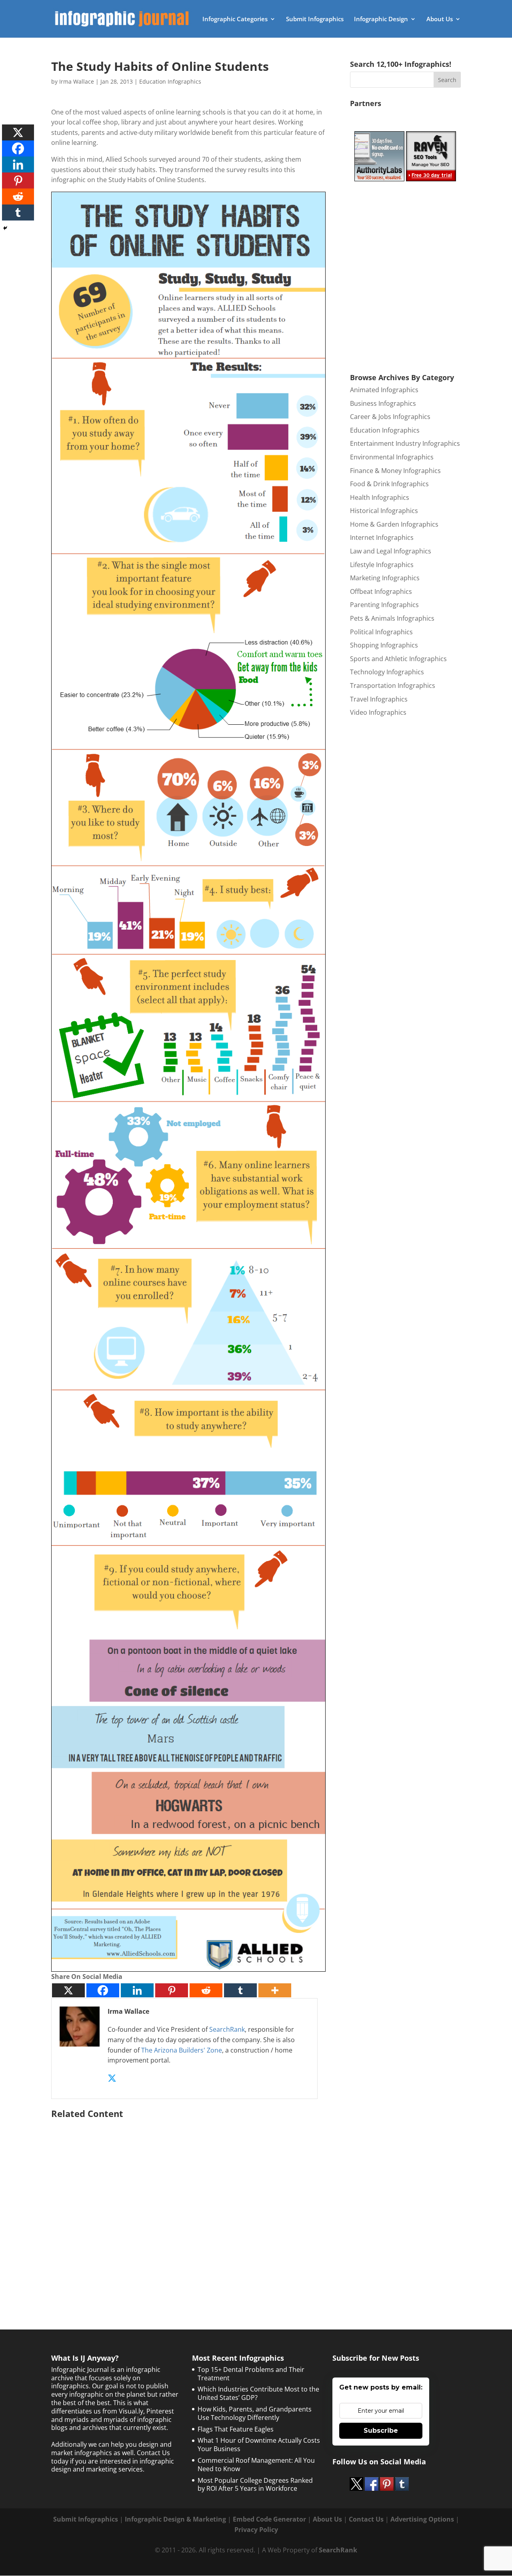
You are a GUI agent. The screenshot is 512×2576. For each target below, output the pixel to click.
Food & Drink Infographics (389, 484)
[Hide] (5, 228)
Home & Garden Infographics (394, 524)
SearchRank (227, 2029)
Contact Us (366, 2519)
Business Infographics (383, 403)
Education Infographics (170, 81)
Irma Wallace (77, 81)
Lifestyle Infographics (382, 565)
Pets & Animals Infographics (392, 618)
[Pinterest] (172, 1990)
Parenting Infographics (384, 605)
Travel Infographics (379, 699)
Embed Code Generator (269, 2519)
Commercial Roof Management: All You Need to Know (256, 2465)
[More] (275, 1990)
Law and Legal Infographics (391, 551)
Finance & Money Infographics (395, 471)
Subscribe (381, 2431)
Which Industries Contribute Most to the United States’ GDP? (258, 2393)
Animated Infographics (384, 390)
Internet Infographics (382, 537)
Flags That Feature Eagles (236, 2429)
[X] (68, 1990)
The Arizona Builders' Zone (182, 2050)
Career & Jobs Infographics (390, 417)
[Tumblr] (240, 1990)
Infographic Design (381, 19)
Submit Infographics (315, 19)
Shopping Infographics (384, 645)
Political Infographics (381, 632)
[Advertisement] (188, 2204)
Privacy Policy (256, 2530)
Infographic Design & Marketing (175, 2519)
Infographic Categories (235, 19)
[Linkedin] (137, 1990)
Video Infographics (378, 712)
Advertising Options (422, 2519)
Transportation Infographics (393, 686)
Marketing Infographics (385, 578)
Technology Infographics (387, 672)
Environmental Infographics (392, 457)
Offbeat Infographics (381, 591)
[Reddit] (206, 1990)
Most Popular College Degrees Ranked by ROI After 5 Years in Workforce (255, 2485)
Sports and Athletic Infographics (398, 659)
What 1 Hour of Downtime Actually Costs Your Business (259, 2445)
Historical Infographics (384, 511)
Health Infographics (380, 497)
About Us (440, 19)
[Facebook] (103, 1990)
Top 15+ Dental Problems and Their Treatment (251, 2374)
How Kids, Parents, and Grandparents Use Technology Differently (255, 2413)
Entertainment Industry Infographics (405, 443)
